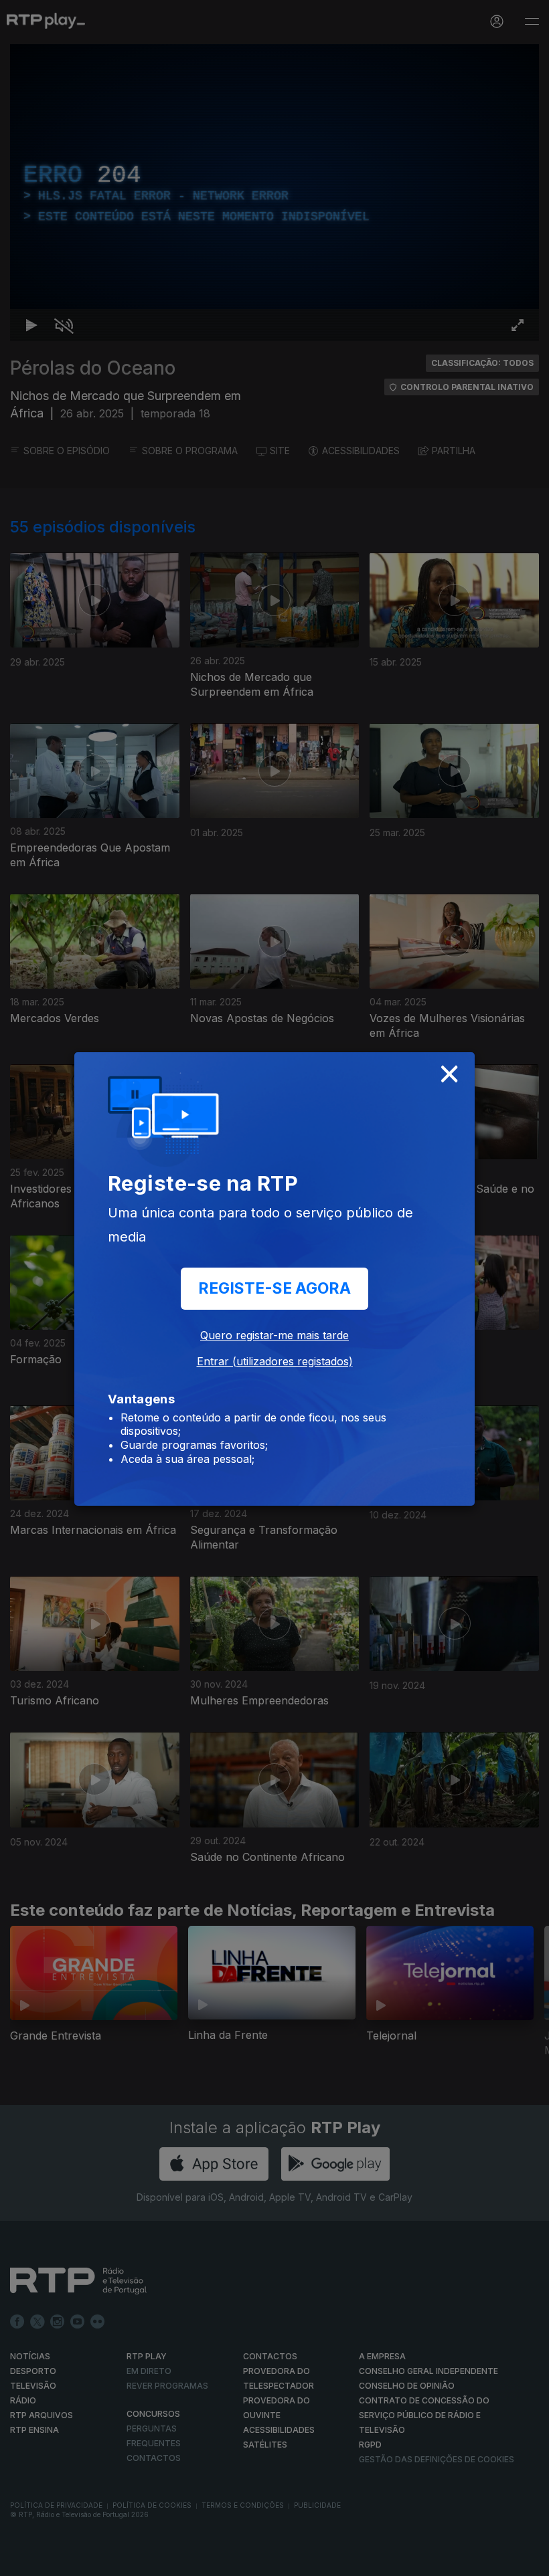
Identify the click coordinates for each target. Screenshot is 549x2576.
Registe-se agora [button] (274, 1288)
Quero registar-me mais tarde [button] (274, 1335)
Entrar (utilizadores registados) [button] (275, 1361)
